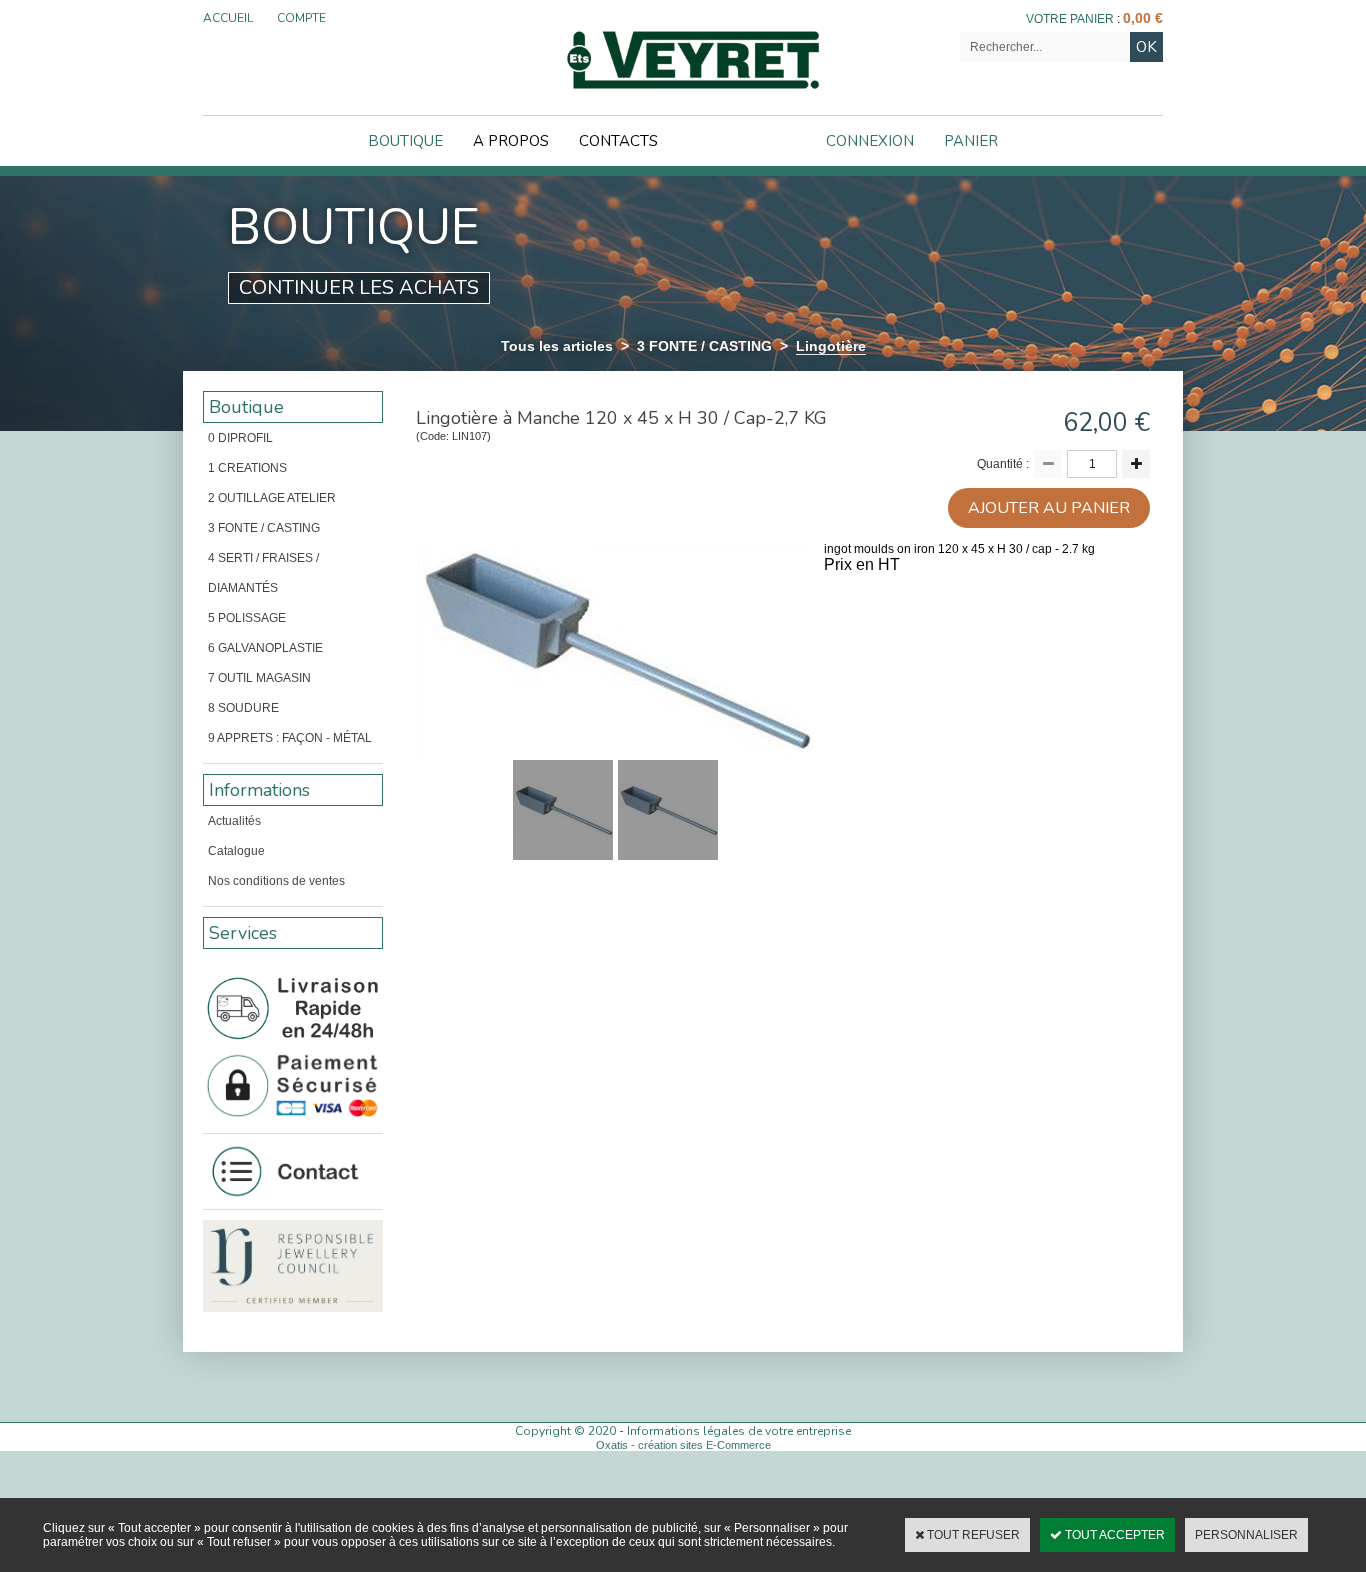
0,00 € (1143, 18)
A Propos (511, 141)
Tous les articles (557, 346)
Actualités (234, 821)
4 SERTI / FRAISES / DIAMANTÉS (263, 573)
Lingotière (831, 346)
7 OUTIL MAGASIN (259, 678)
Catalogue (236, 851)
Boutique (405, 141)
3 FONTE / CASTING (704, 346)
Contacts (618, 141)
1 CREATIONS (247, 468)
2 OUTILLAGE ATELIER (272, 498)
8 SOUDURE (243, 708)
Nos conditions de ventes (276, 881)
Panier (971, 141)
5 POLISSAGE (247, 618)
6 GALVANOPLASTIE (265, 648)
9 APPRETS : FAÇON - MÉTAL (290, 738)
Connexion (870, 141)
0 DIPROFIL (240, 438)
